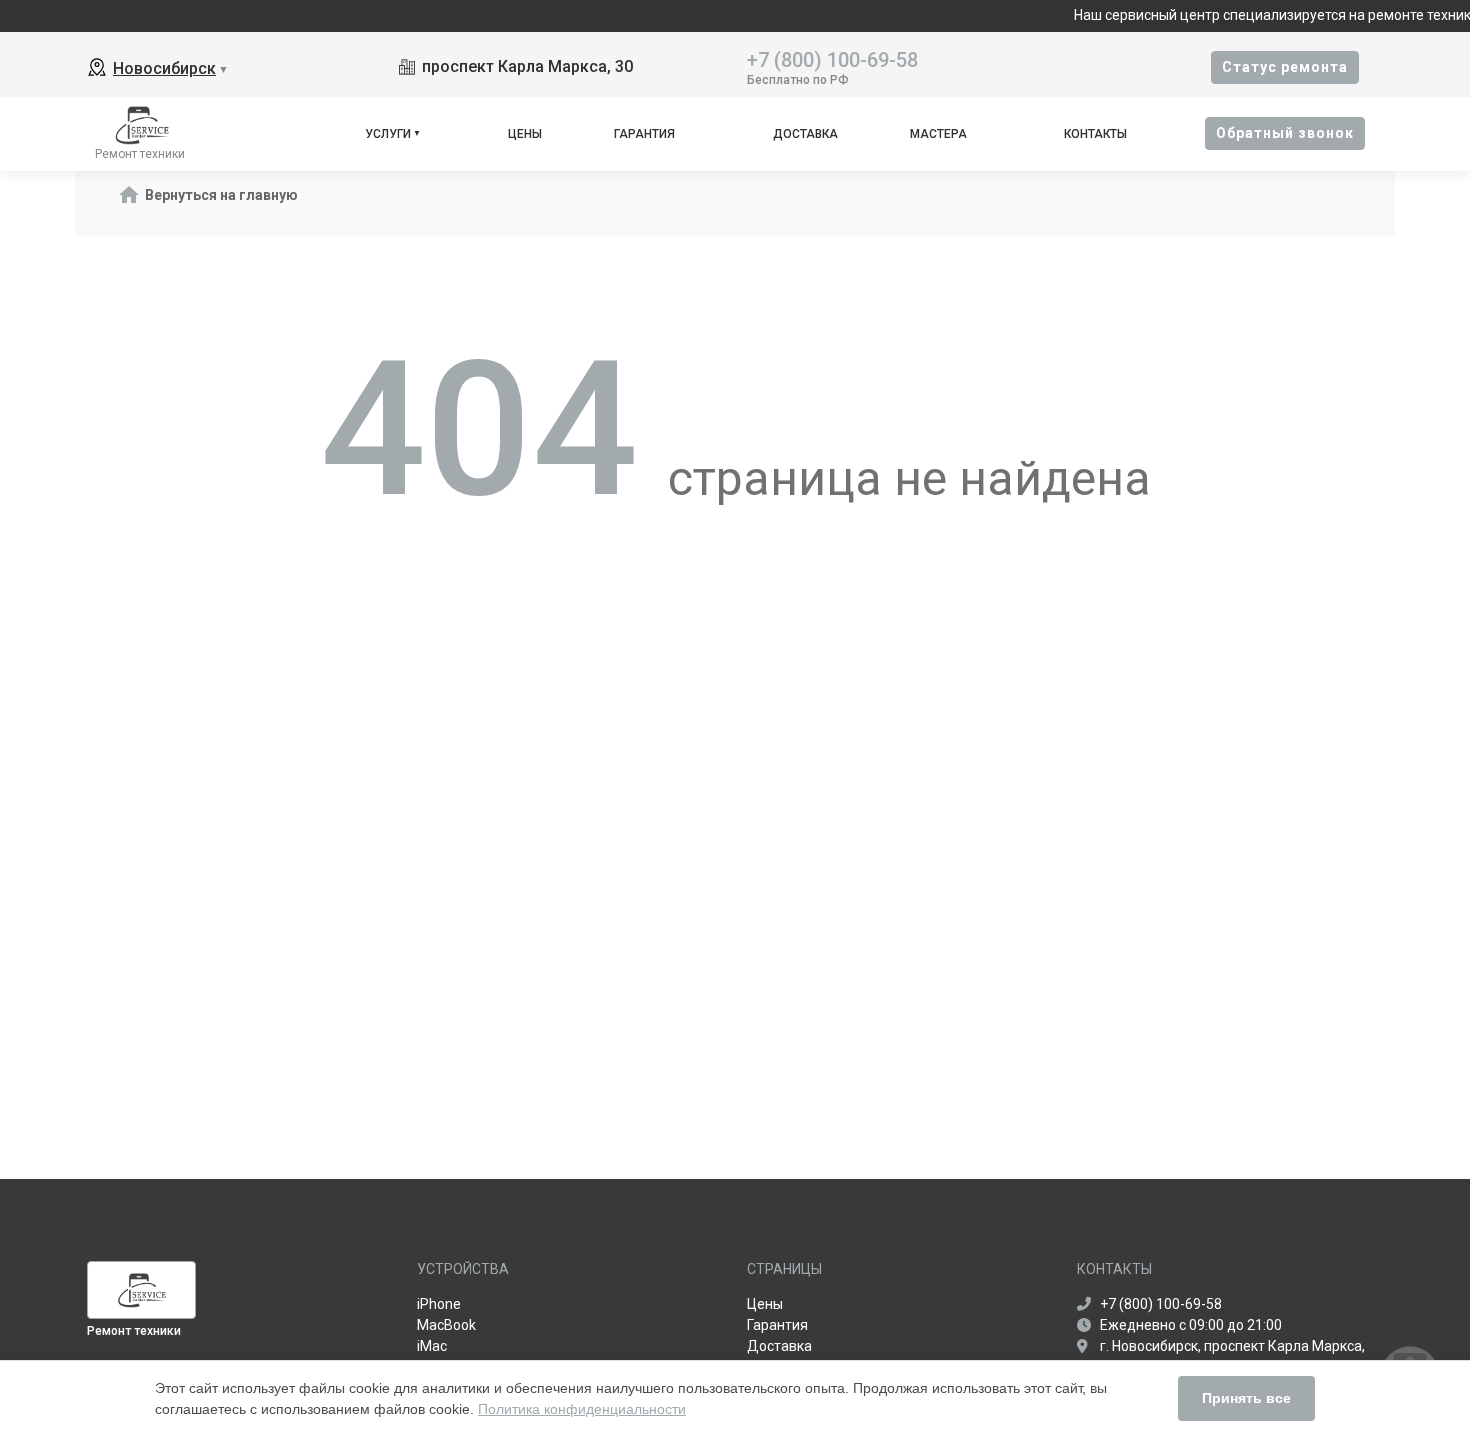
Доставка (805, 134)
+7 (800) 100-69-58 (832, 58)
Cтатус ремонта (1285, 67)
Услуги (388, 134)
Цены (525, 134)
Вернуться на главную (221, 195)
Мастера (938, 134)
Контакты (1095, 134)
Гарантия (644, 134)
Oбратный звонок (1285, 133)
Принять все (1246, 1398)
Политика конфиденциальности (582, 1409)
